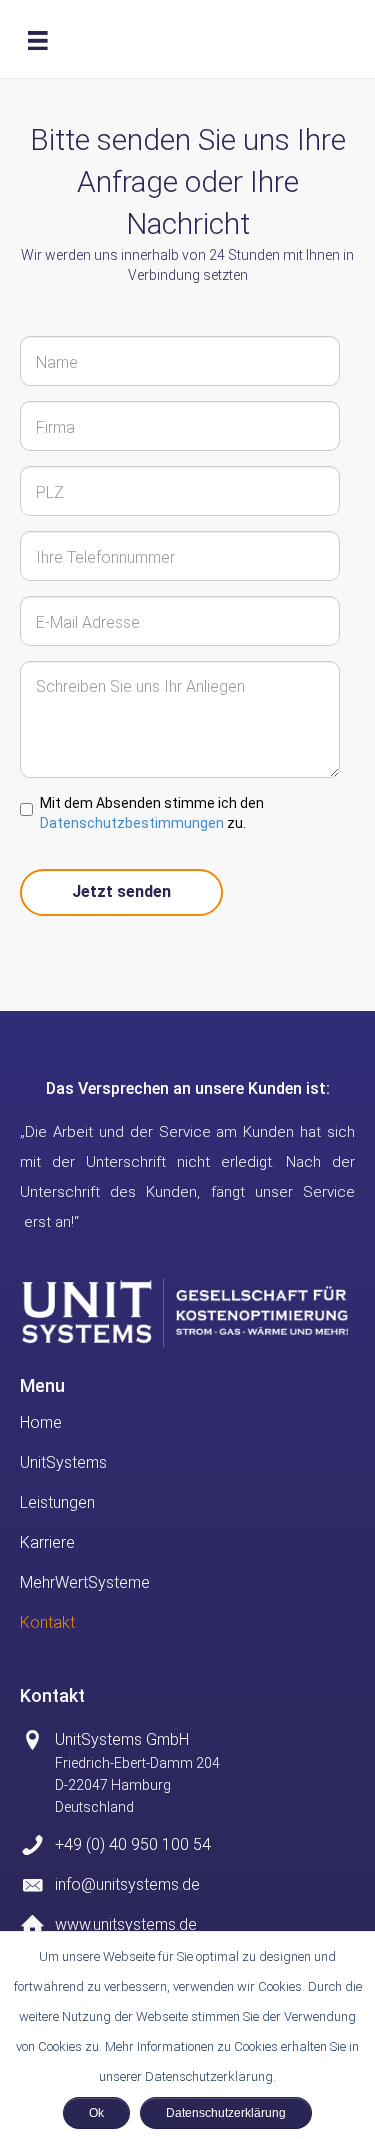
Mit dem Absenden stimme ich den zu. (152, 813)
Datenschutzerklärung (226, 2113)
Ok (96, 2113)
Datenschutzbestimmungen (132, 823)
